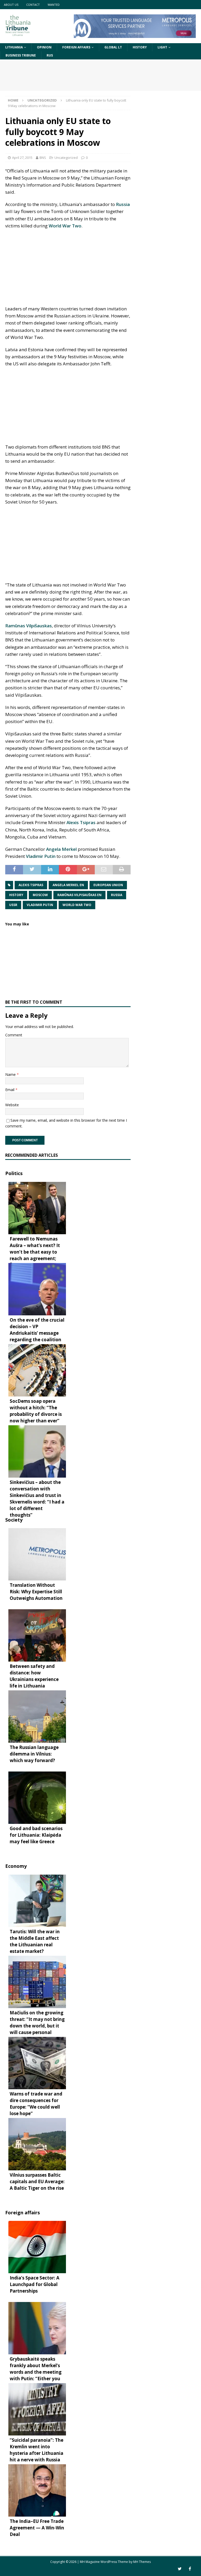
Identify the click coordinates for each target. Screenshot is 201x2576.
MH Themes (142, 2562)
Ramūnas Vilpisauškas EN (79, 895)
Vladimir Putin (41, 856)
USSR (13, 905)
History (140, 47)
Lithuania (14, 47)
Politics (14, 1173)
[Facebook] (190, 2569)
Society (14, 1520)
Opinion (44, 47)
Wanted (54, 5)
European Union (108, 885)
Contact (33, 5)
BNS (43, 158)
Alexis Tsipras (81, 822)
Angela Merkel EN (68, 885)
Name (11, 1074)
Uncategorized (66, 158)
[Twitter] (180, 2569)
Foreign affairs (76, 47)
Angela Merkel (61, 849)
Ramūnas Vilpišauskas (29, 626)
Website (12, 1105)
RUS (50, 55)
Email (10, 1090)
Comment (14, 1035)
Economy (16, 1866)
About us (11, 5)
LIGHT (162, 47)
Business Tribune (21, 55)
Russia (123, 204)
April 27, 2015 (22, 158)
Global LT (113, 47)
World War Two (65, 226)
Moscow (40, 895)
